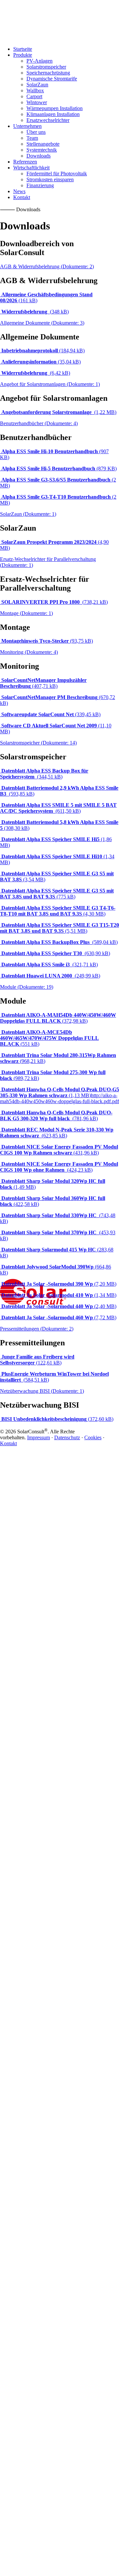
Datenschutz (67, 1437)
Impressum (39, 1437)
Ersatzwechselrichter (48, 120)
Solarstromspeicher (46, 67)
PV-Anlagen (40, 61)
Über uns (36, 132)
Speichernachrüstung (48, 73)
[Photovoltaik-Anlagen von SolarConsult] (59, 20)
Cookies (93, 1437)
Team (32, 138)
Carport (34, 96)
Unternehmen (27, 126)
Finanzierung (40, 185)
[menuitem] (65, 67)
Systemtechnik (42, 150)
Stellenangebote (43, 144)
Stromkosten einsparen (50, 179)
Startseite (23, 49)
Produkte (23, 55)
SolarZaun (37, 85)
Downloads (39, 156)
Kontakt (22, 197)
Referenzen (25, 162)
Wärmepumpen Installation (55, 108)
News (19, 191)
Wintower (37, 102)
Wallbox (35, 90)
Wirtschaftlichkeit (31, 168)
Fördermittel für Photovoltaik (57, 174)
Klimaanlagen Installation (53, 114)
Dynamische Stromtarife (52, 79)
